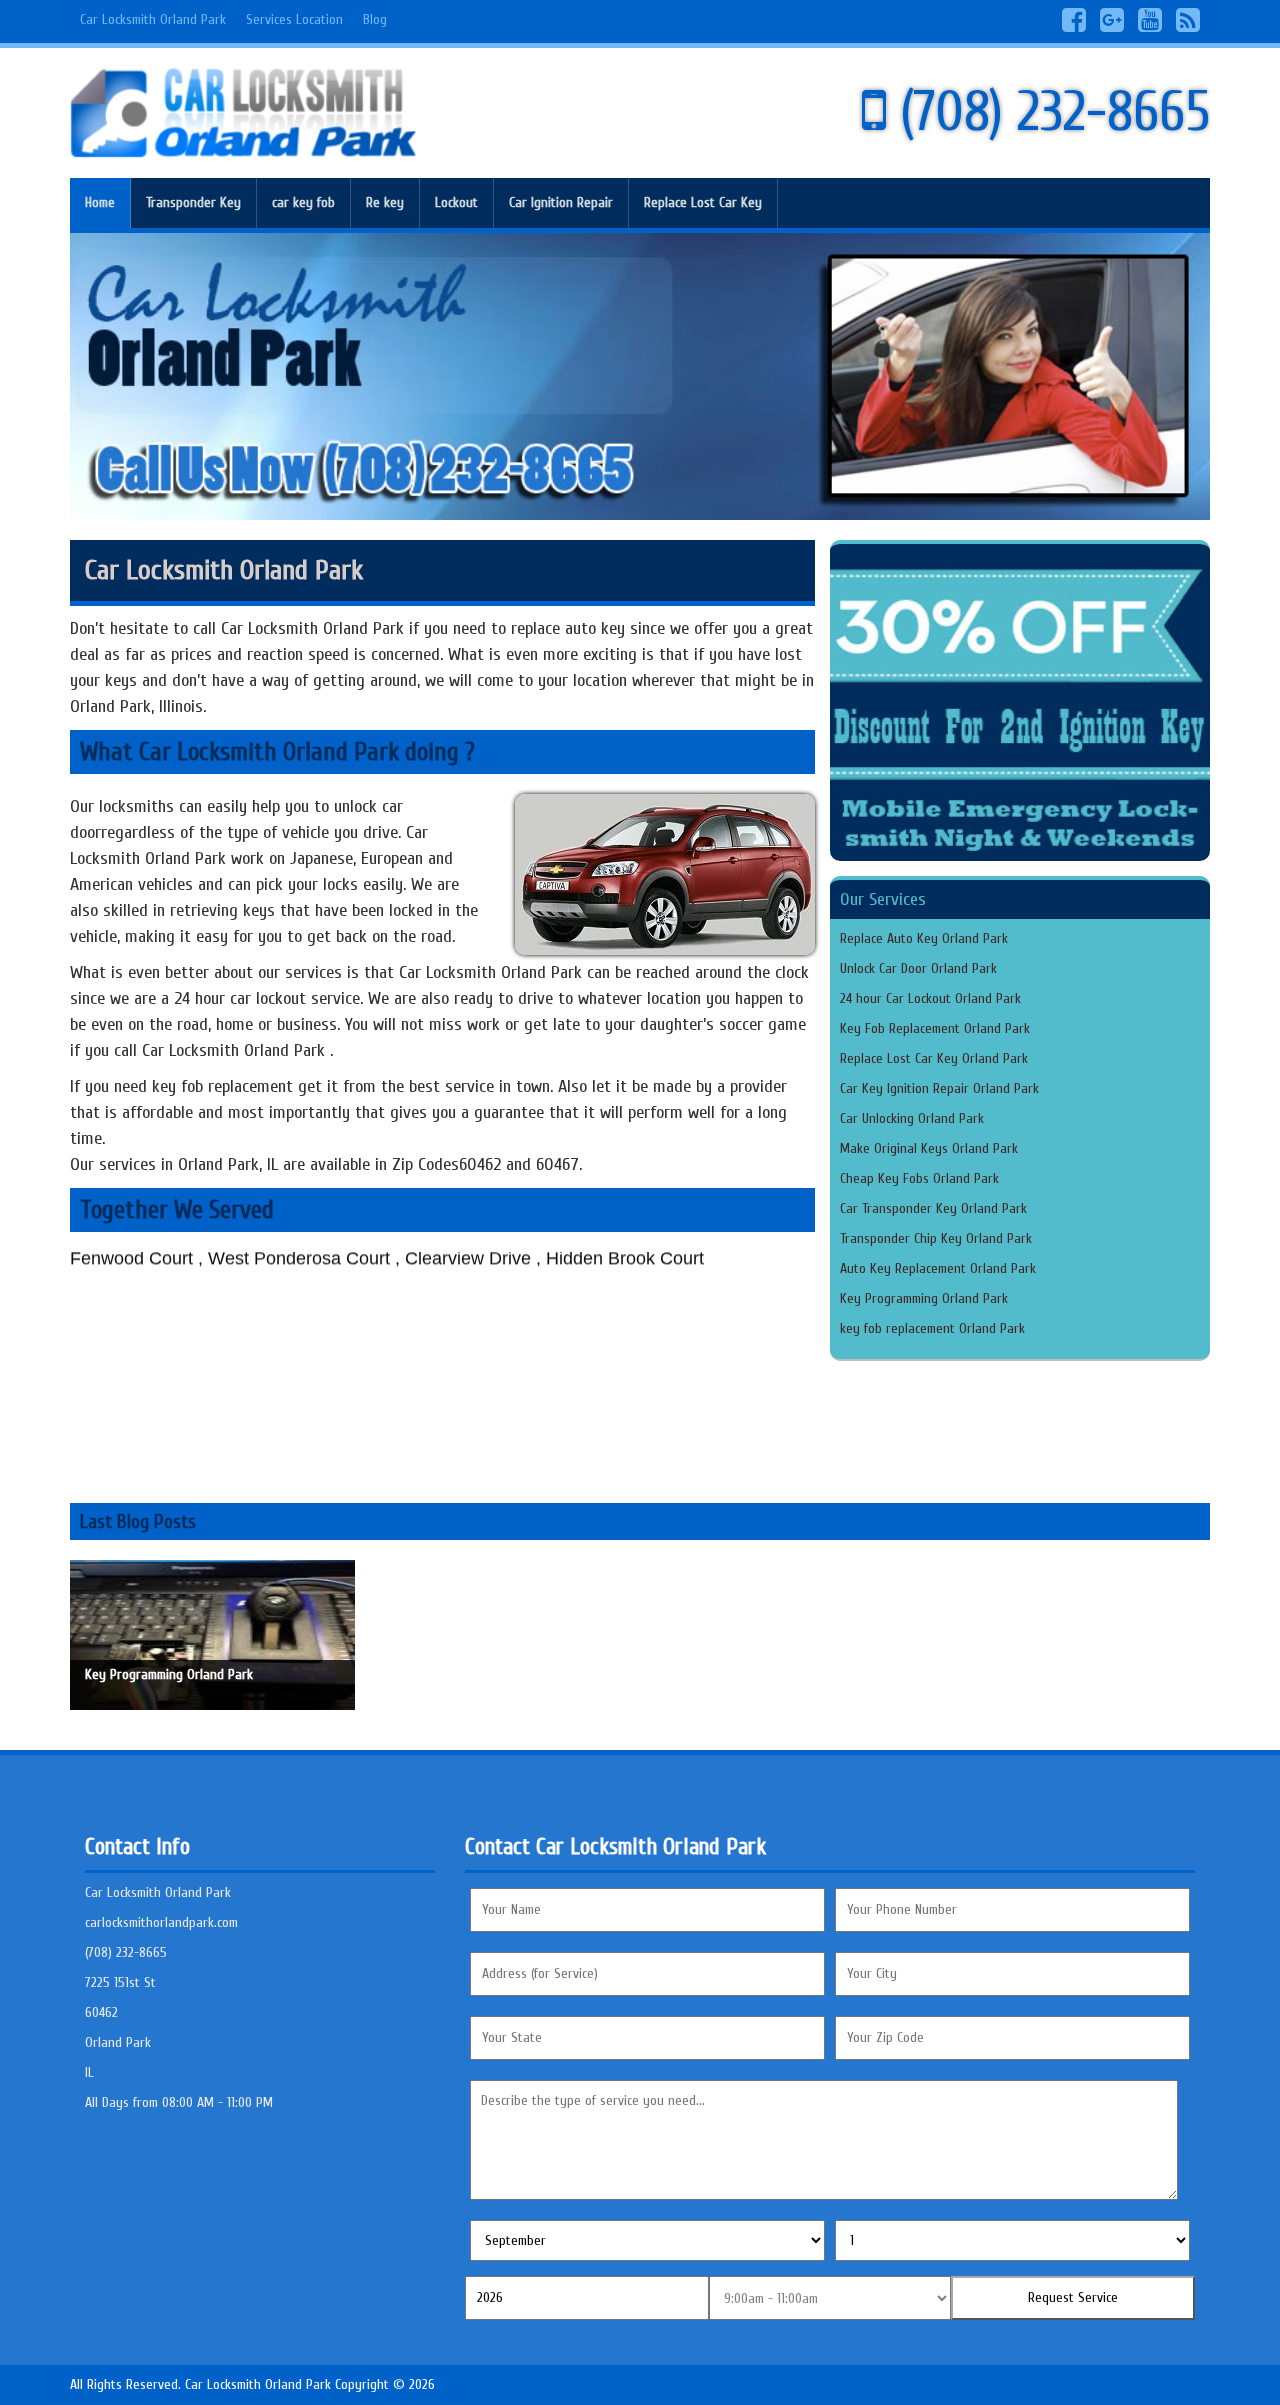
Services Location (294, 19)
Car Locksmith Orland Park (153, 19)
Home (100, 202)
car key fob (303, 202)
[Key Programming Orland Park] (212, 1634)
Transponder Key (193, 202)
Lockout (456, 202)
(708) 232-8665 (1048, 112)
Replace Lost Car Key (703, 202)
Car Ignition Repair (561, 202)
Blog (375, 19)
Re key (385, 202)
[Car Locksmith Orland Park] (243, 112)
